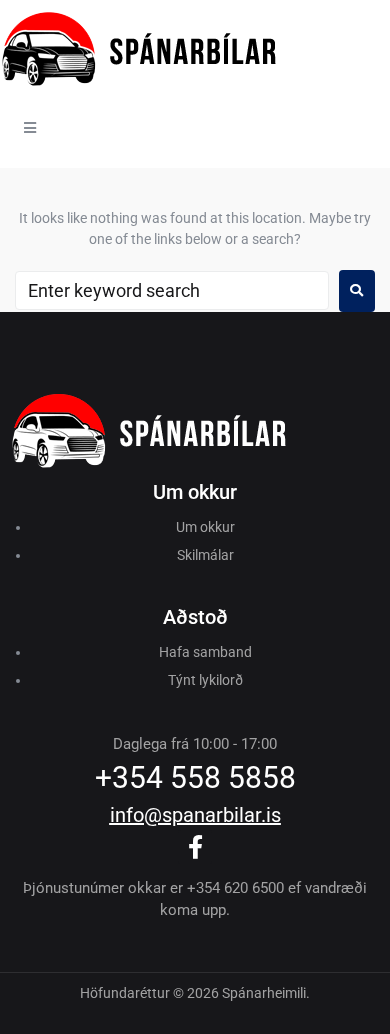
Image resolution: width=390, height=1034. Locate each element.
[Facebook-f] (195, 847)
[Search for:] (172, 290)
